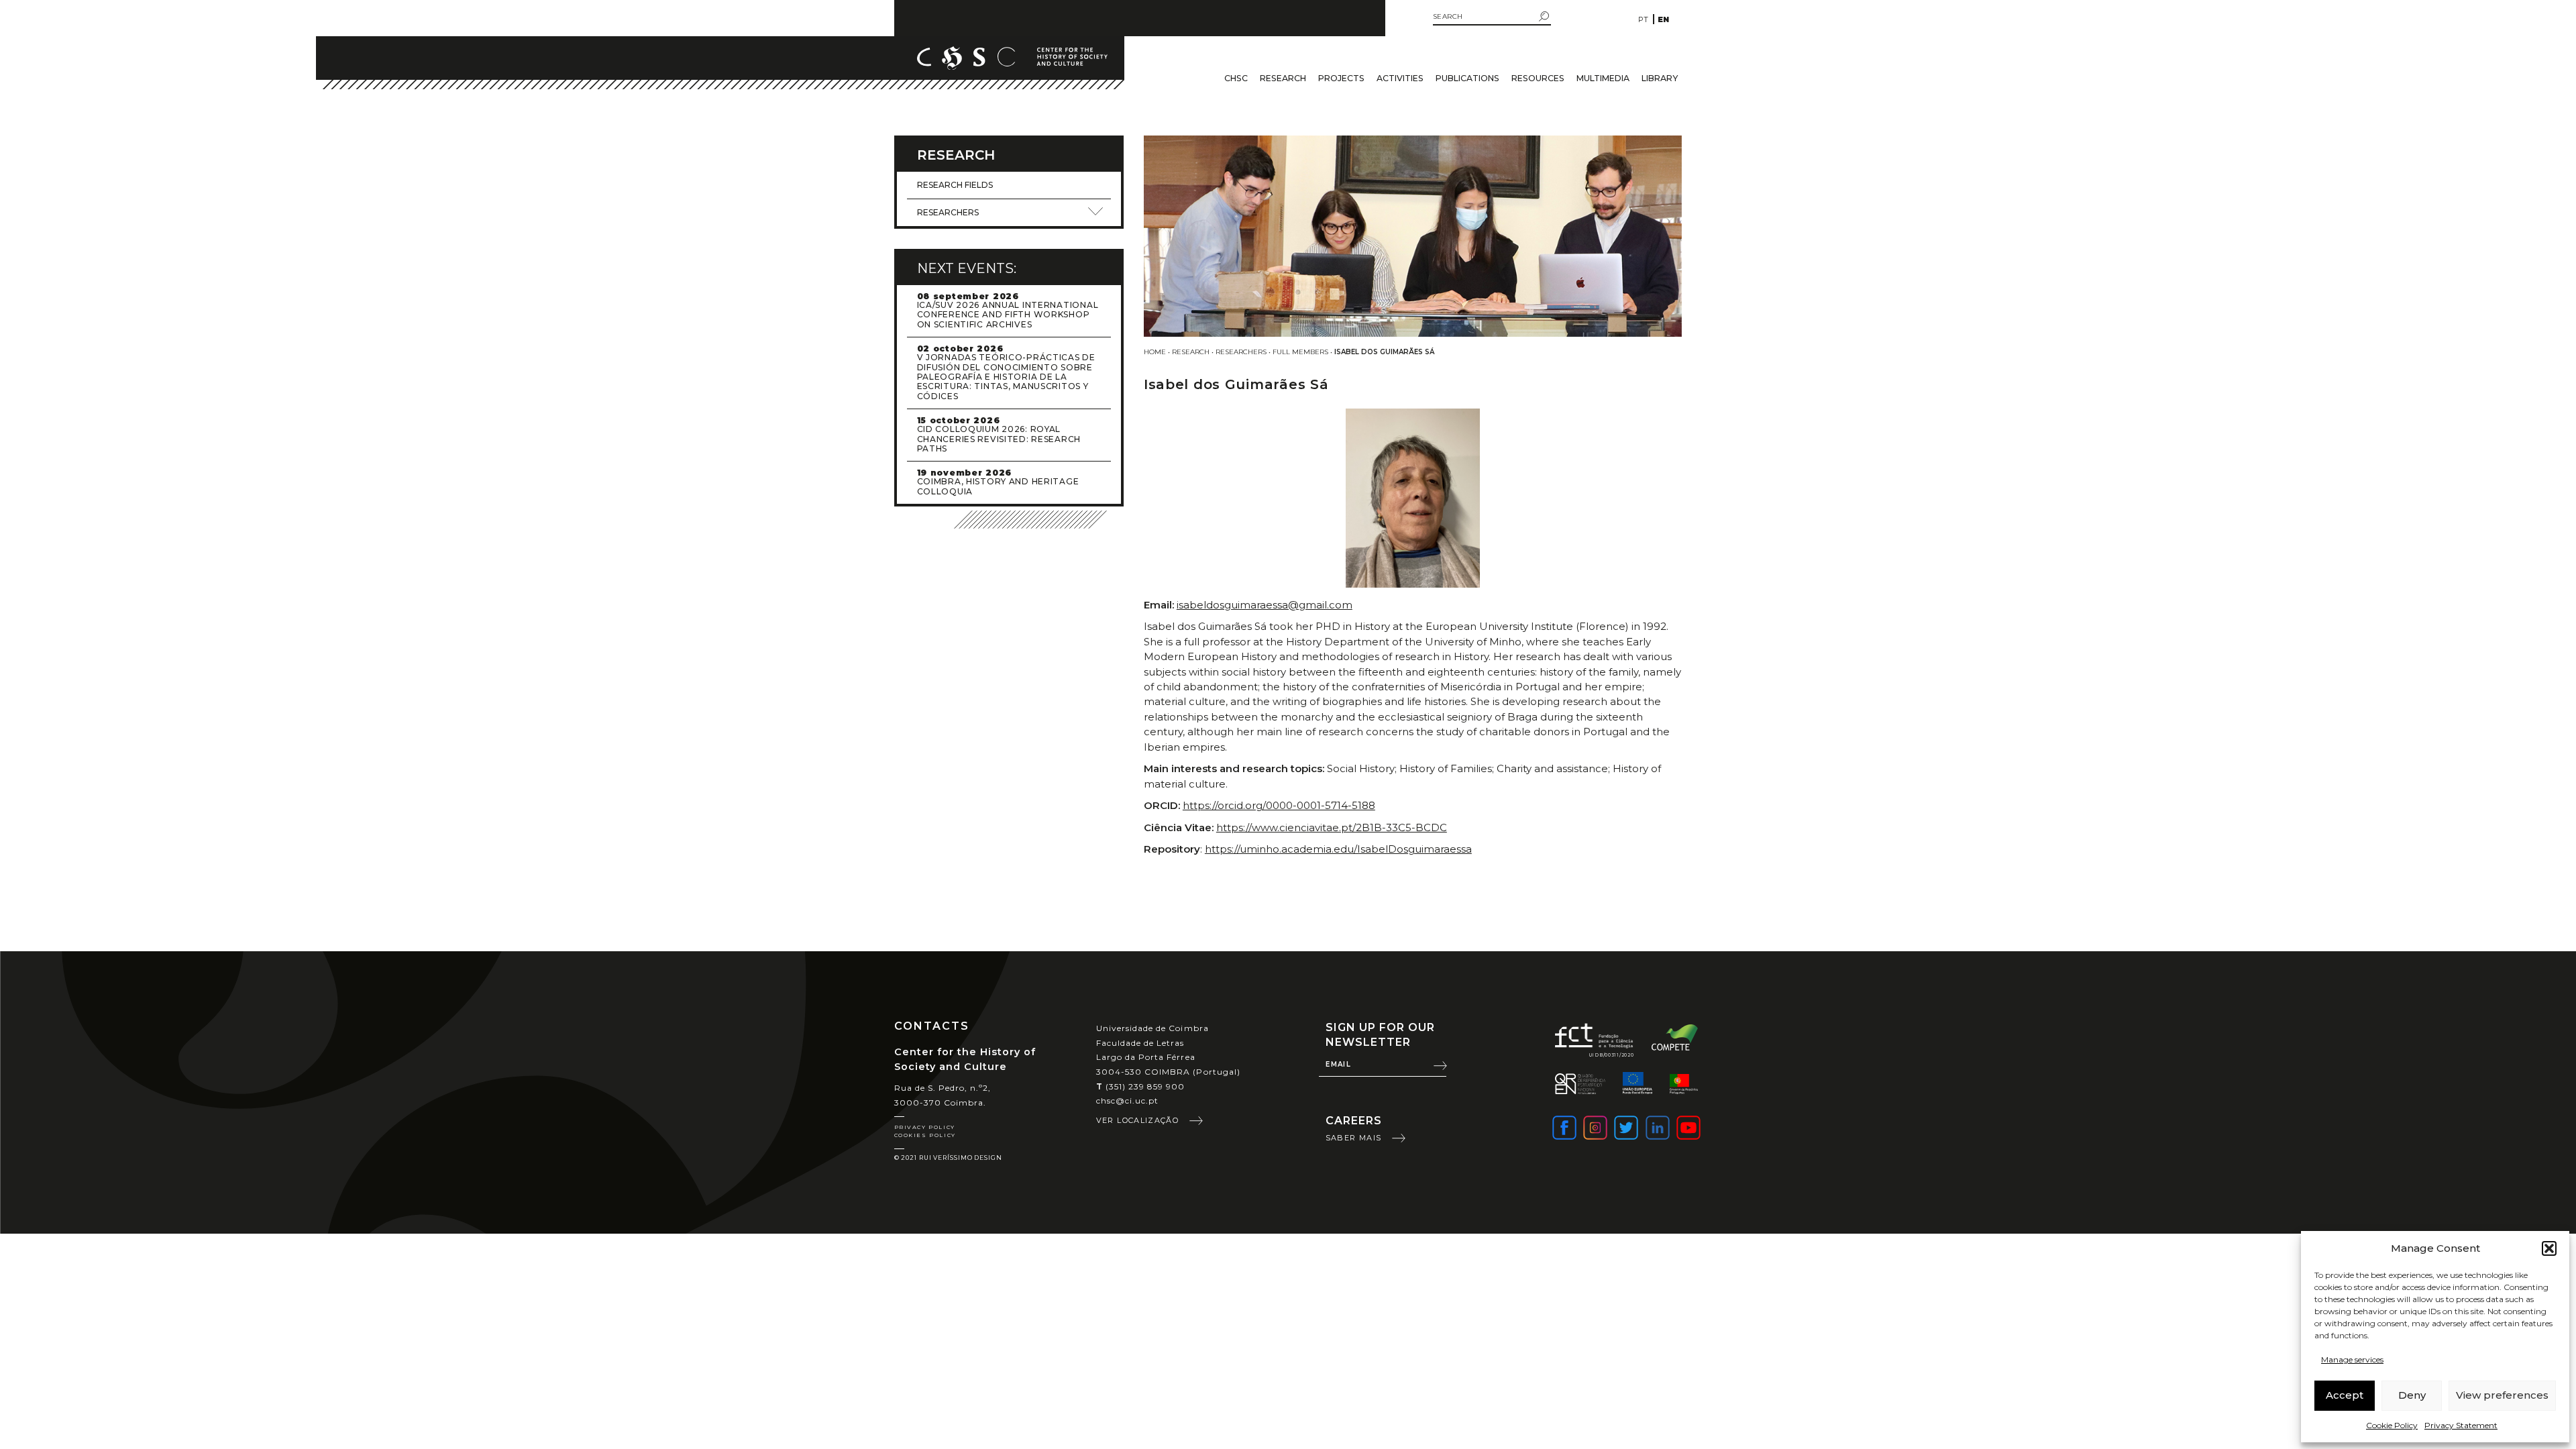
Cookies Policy (925, 1135)
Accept (2345, 1395)
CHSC (1236, 78)
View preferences (2502, 1395)
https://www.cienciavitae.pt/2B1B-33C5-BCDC (1332, 827)
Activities (1400, 78)
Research (1283, 78)
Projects (1341, 78)
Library (1660, 78)
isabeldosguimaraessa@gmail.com (1265, 605)
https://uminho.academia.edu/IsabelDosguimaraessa (1338, 849)
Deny (2412, 1395)
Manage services (2352, 1359)
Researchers (1241, 352)
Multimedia (1603, 78)
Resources (1538, 78)
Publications (1467, 78)
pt (1643, 19)
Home (1155, 352)
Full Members (1300, 352)
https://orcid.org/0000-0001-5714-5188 (1279, 805)
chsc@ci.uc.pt (1128, 1101)
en (1663, 19)
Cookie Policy (2392, 1425)
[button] (2549, 1248)
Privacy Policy (925, 1127)
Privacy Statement (2461, 1425)
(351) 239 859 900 (1141, 1086)
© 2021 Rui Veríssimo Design (948, 1158)
